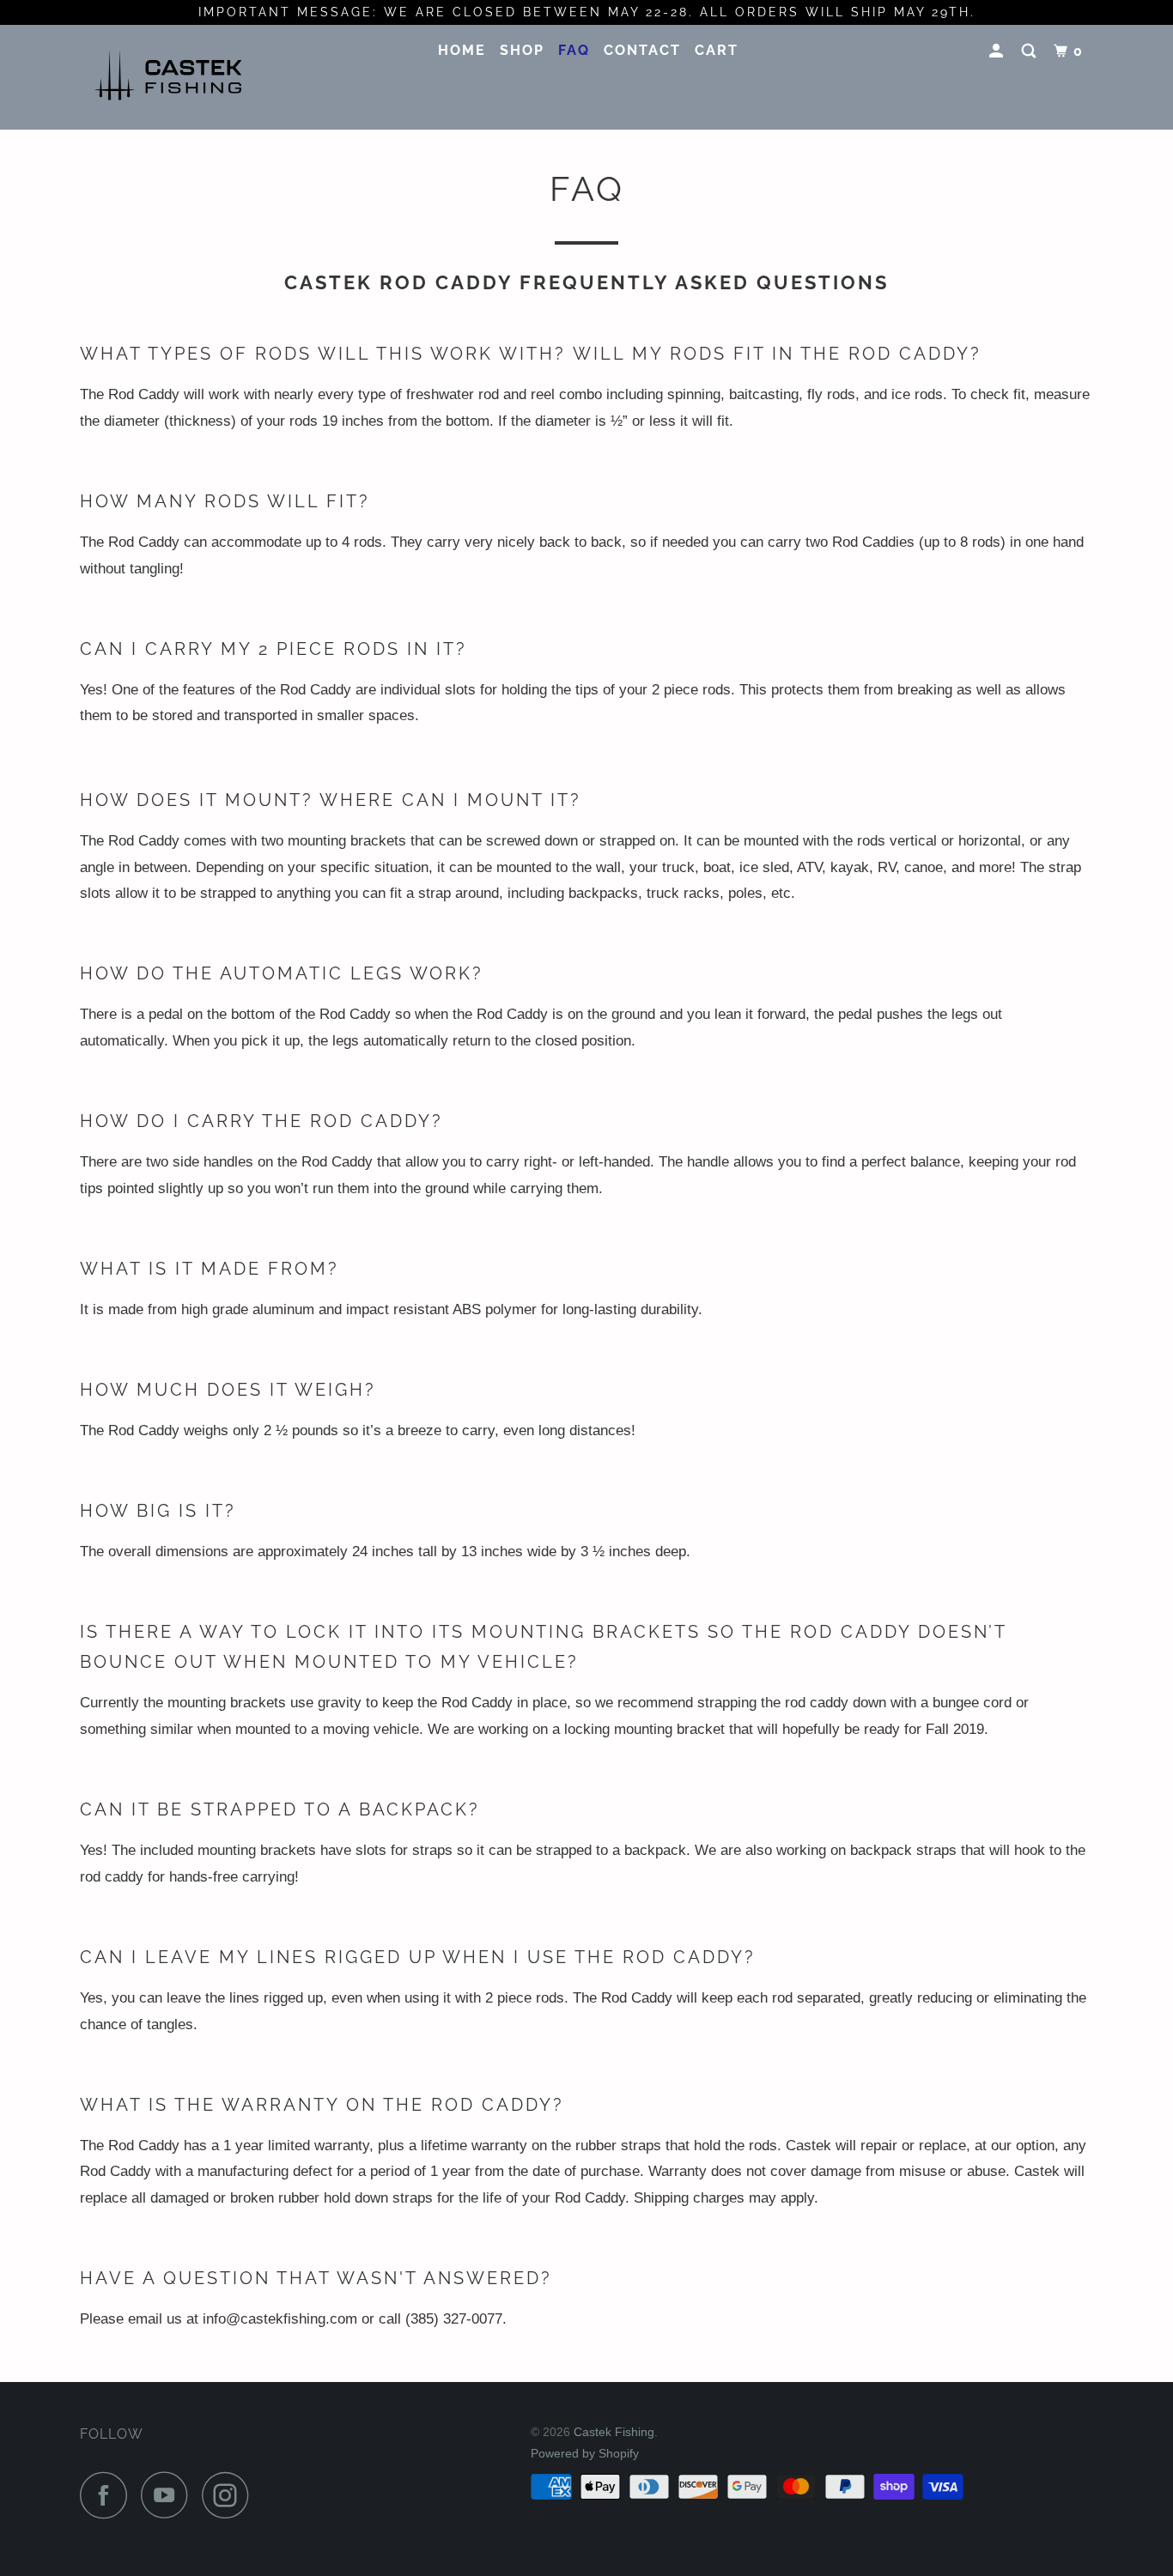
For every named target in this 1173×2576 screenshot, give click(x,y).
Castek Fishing (614, 2432)
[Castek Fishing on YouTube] (169, 2495)
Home (462, 50)
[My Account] (998, 52)
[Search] (1031, 52)
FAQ (574, 50)
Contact (642, 50)
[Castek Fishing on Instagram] (230, 2495)
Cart (717, 50)
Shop (522, 50)
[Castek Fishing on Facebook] (108, 2495)
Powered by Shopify (585, 2453)
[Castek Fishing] (168, 76)
